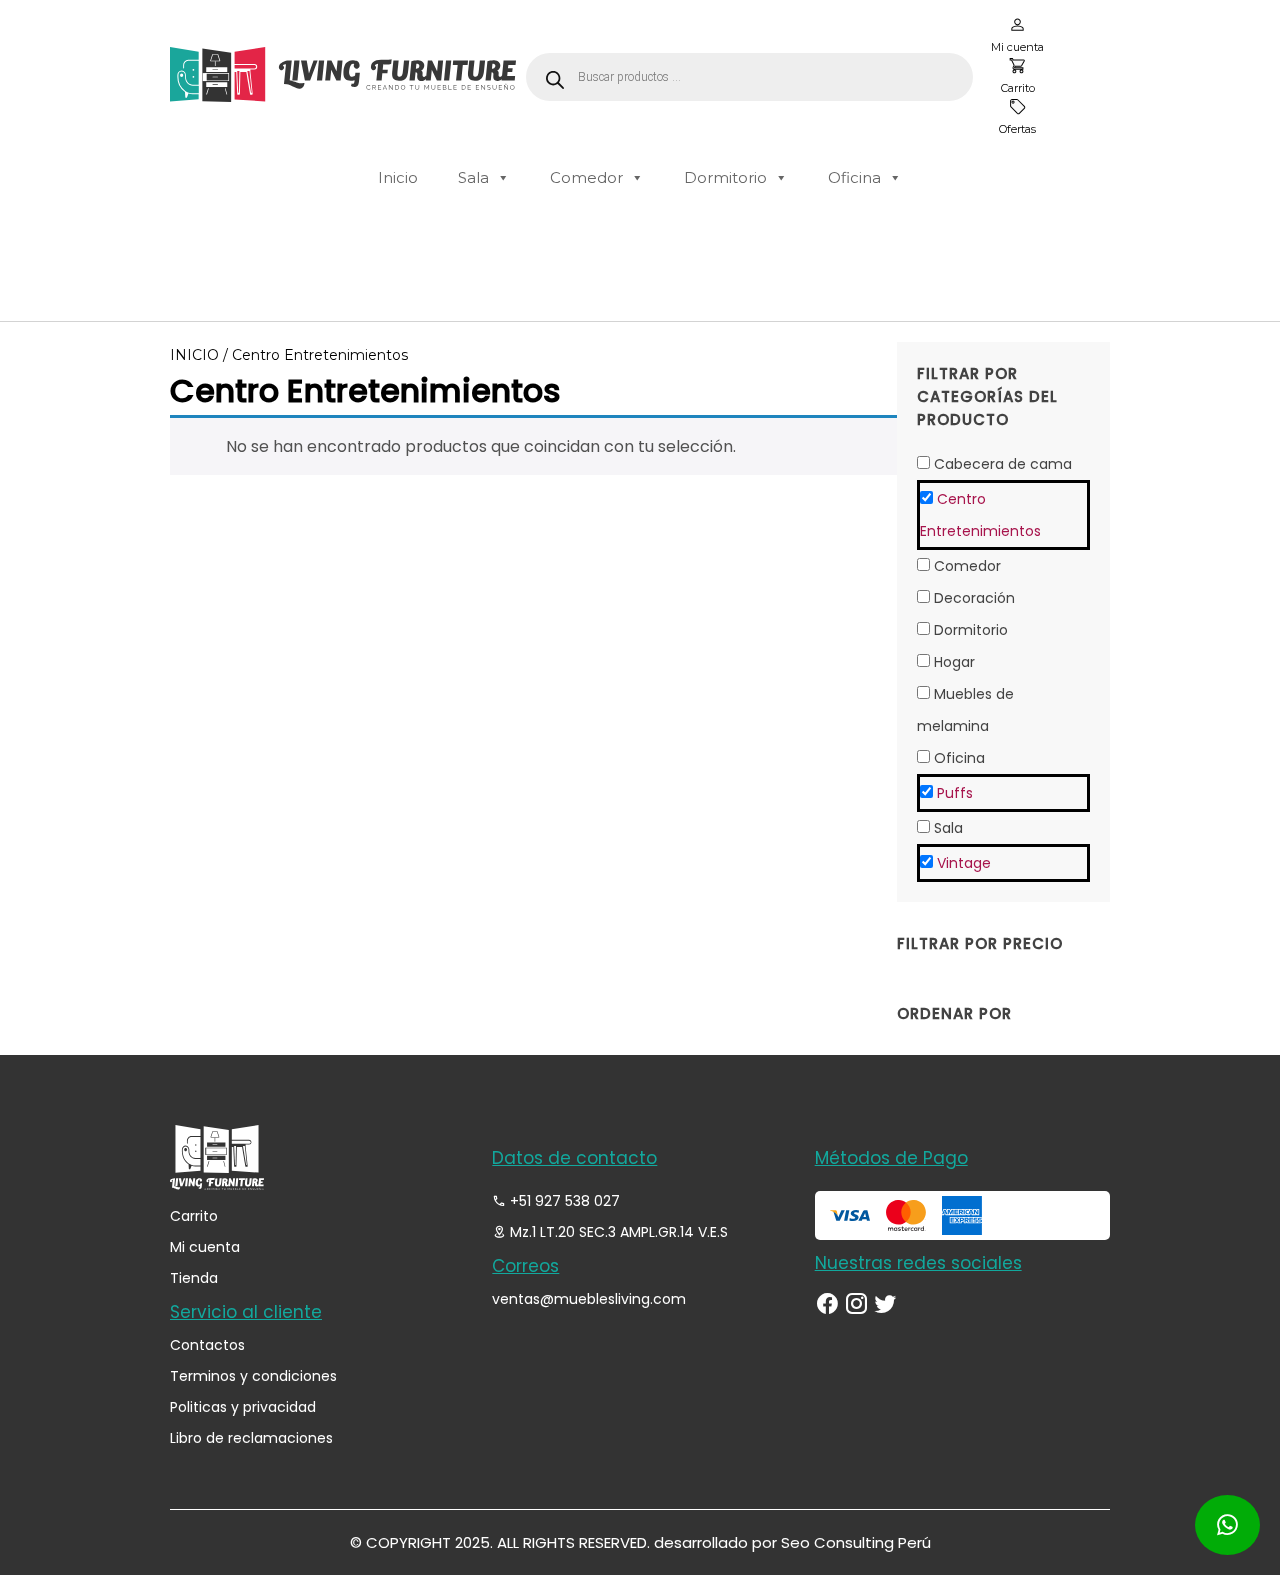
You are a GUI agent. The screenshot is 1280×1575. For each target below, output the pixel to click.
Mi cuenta (205, 1247)
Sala (473, 177)
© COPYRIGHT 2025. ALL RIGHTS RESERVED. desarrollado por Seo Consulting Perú (640, 1542)
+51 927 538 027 (563, 1201)
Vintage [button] (964, 863)
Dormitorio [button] (971, 630)
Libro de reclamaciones (251, 1438)
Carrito (194, 1216)
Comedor (586, 177)
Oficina (854, 177)
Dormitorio (725, 177)
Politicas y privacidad (243, 1407)
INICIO (194, 355)
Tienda (194, 1278)
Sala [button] (948, 828)
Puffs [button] (955, 793)
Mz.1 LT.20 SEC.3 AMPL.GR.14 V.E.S (617, 1232)
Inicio (398, 177)
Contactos (207, 1345)
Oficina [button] (959, 758)
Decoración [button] (974, 598)
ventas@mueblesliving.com (589, 1299)
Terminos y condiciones (253, 1376)
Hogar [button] (954, 662)
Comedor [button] (967, 566)
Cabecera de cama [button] (1003, 464)
